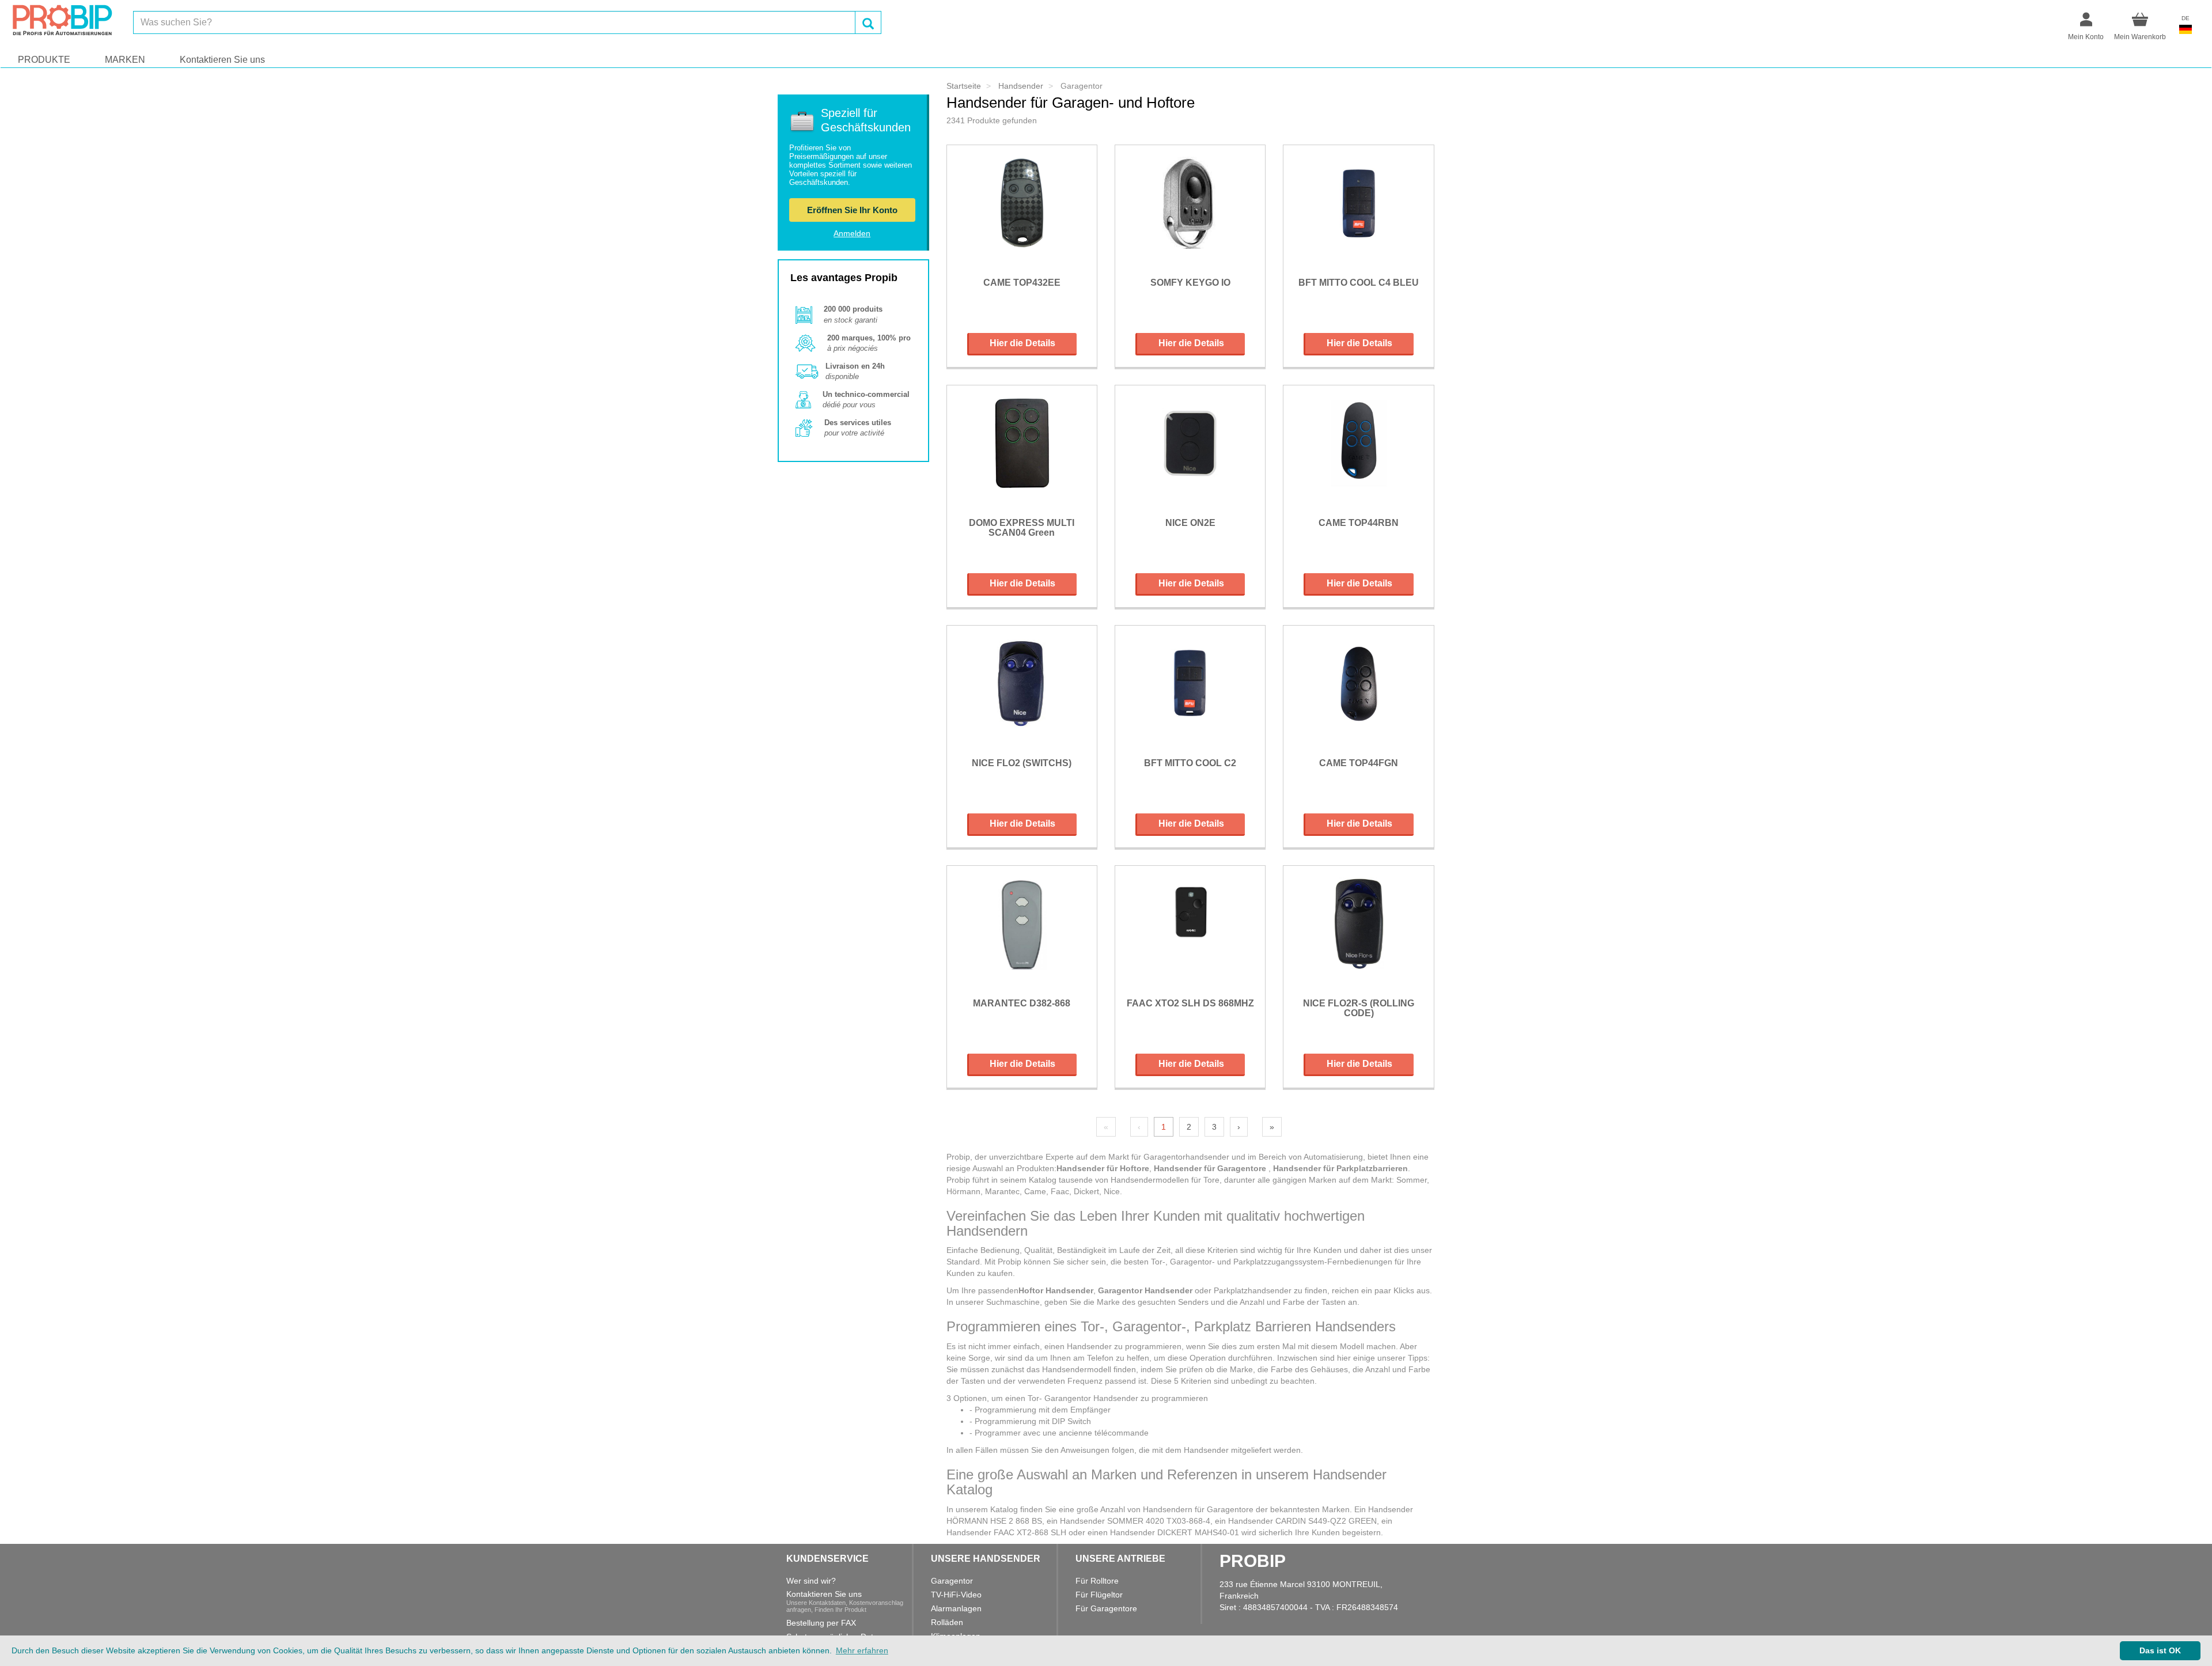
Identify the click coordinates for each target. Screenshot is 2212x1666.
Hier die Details (1022, 343)
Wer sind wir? (811, 1581)
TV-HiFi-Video (956, 1595)
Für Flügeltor (1099, 1595)
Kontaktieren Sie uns (222, 60)
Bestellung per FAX (821, 1623)
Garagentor (952, 1581)
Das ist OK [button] (2160, 1650)
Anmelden (852, 233)
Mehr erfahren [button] (862, 1650)
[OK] (868, 22)
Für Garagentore (1106, 1608)
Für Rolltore (1097, 1581)
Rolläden (947, 1622)
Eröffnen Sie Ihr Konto (852, 210)
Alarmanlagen (956, 1608)
